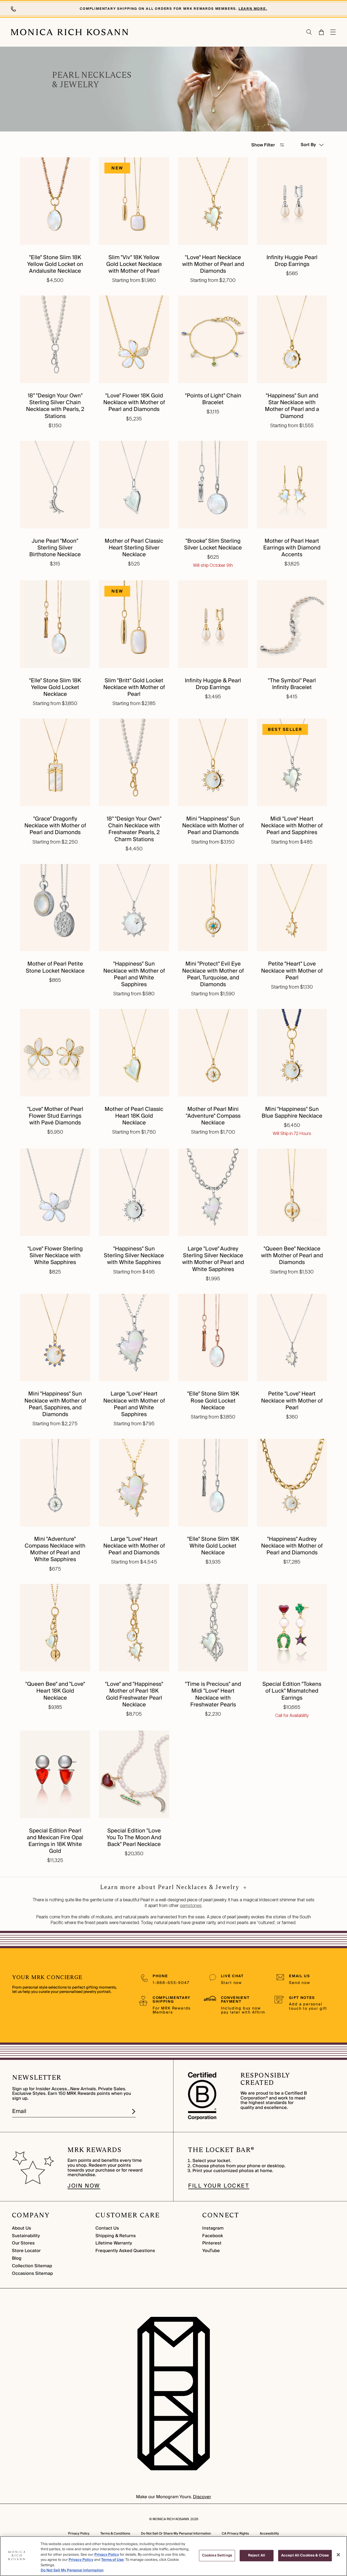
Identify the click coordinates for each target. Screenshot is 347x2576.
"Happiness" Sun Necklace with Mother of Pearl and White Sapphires (134, 974)
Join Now (84, 2186)
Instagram (213, 2228)
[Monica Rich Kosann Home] (70, 32)
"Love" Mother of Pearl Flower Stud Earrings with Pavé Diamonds (55, 1116)
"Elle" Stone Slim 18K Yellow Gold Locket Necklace (55, 687)
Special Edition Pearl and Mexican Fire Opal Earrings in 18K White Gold (55, 1841)
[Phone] (14, 9)
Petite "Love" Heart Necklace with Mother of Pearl (292, 1401)
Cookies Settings (217, 2555)
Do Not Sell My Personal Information (72, 2570)
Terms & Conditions (115, 2534)
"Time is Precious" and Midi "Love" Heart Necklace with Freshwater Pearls (213, 1694)
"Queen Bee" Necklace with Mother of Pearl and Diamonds (292, 1256)
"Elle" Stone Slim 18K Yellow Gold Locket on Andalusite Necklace (55, 264)
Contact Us (107, 2228)
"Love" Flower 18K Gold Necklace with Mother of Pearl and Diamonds (134, 403)
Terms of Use (112, 2560)
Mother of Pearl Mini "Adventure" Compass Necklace (213, 1116)
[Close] (338, 2555)
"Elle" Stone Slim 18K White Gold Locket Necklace (213, 1546)
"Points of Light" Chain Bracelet (213, 399)
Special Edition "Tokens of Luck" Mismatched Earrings (292, 1691)
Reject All (257, 2555)
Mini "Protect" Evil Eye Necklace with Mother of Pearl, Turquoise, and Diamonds (213, 974)
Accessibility (269, 2534)
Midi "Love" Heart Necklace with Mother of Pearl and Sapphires (292, 826)
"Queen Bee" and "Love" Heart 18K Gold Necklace (55, 1691)
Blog (17, 2258)
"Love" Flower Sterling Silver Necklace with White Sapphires (55, 1256)
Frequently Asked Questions (125, 2251)
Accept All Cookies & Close (305, 2555)
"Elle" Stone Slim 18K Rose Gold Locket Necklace (213, 1401)
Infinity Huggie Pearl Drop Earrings (292, 261)
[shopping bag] (321, 32)
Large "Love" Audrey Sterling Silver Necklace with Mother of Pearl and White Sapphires (213, 1259)
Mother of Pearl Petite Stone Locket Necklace (55, 967)
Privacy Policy (79, 2534)
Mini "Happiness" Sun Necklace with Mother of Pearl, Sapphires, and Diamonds (55, 1404)
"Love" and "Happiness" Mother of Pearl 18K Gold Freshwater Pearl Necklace (134, 1694)
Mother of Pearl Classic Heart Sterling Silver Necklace (134, 548)
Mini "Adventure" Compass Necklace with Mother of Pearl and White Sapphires (55, 1549)
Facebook (213, 2236)
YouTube (211, 2251)
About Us (22, 2228)
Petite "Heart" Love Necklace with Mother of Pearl (292, 971)
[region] (173, 2556)
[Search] (309, 32)
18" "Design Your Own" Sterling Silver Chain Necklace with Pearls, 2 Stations (55, 406)
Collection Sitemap (32, 2266)
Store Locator (26, 2251)
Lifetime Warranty (114, 2243)
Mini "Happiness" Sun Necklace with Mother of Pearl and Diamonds (213, 826)
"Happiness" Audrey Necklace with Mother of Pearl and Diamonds (292, 1546)
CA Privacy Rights (235, 2534)
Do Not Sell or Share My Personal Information (176, 2534)
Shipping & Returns (116, 2236)
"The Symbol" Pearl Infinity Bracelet (292, 684)
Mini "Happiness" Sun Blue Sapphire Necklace (292, 1113)
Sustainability (26, 2236)
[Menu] (333, 32)
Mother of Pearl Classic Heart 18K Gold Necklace (134, 1116)
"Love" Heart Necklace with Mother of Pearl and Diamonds (213, 264)
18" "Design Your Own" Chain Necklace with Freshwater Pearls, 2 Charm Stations (134, 829)
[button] (318, 32)
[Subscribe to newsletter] (134, 2112)
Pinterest (212, 2243)
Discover (202, 2497)
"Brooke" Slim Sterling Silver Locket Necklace (213, 544)
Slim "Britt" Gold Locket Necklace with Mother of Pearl (134, 687)
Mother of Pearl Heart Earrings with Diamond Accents (292, 548)
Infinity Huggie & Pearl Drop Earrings (213, 684)
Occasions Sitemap (32, 2273)
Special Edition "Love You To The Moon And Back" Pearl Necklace (134, 1838)
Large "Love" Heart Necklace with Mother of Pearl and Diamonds (134, 1546)
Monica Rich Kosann (171, 2519)
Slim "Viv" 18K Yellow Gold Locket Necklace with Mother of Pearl (134, 264)
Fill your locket (219, 2186)
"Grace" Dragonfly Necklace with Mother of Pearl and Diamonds (55, 826)
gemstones (191, 1906)
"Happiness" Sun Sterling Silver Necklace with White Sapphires (134, 1256)
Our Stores (23, 2243)
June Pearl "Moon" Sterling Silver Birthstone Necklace (55, 548)
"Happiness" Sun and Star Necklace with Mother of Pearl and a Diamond (292, 406)
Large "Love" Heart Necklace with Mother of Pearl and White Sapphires (134, 1404)
